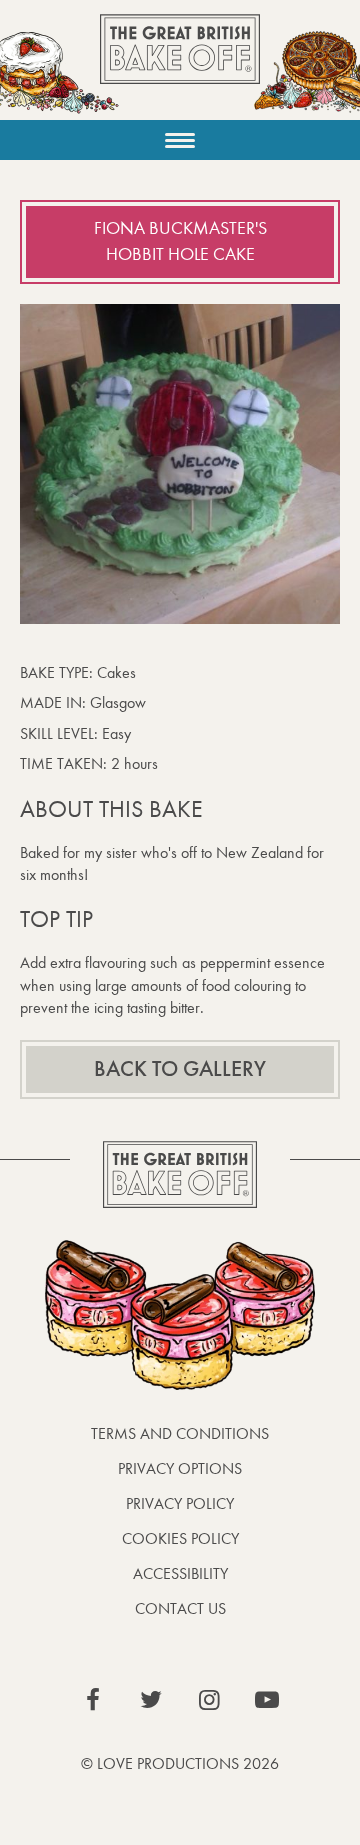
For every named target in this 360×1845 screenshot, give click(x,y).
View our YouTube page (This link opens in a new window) (267, 1700)
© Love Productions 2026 (180, 1763)
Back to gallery (180, 1069)
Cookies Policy (180, 1538)
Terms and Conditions (180, 1433)
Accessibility (180, 1573)
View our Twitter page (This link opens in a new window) (151, 1700)
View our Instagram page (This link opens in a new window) (209, 1700)
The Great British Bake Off (180, 66)
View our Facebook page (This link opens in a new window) (93, 1700)
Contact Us (180, 1608)
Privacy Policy (180, 1503)
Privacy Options (180, 1468)
